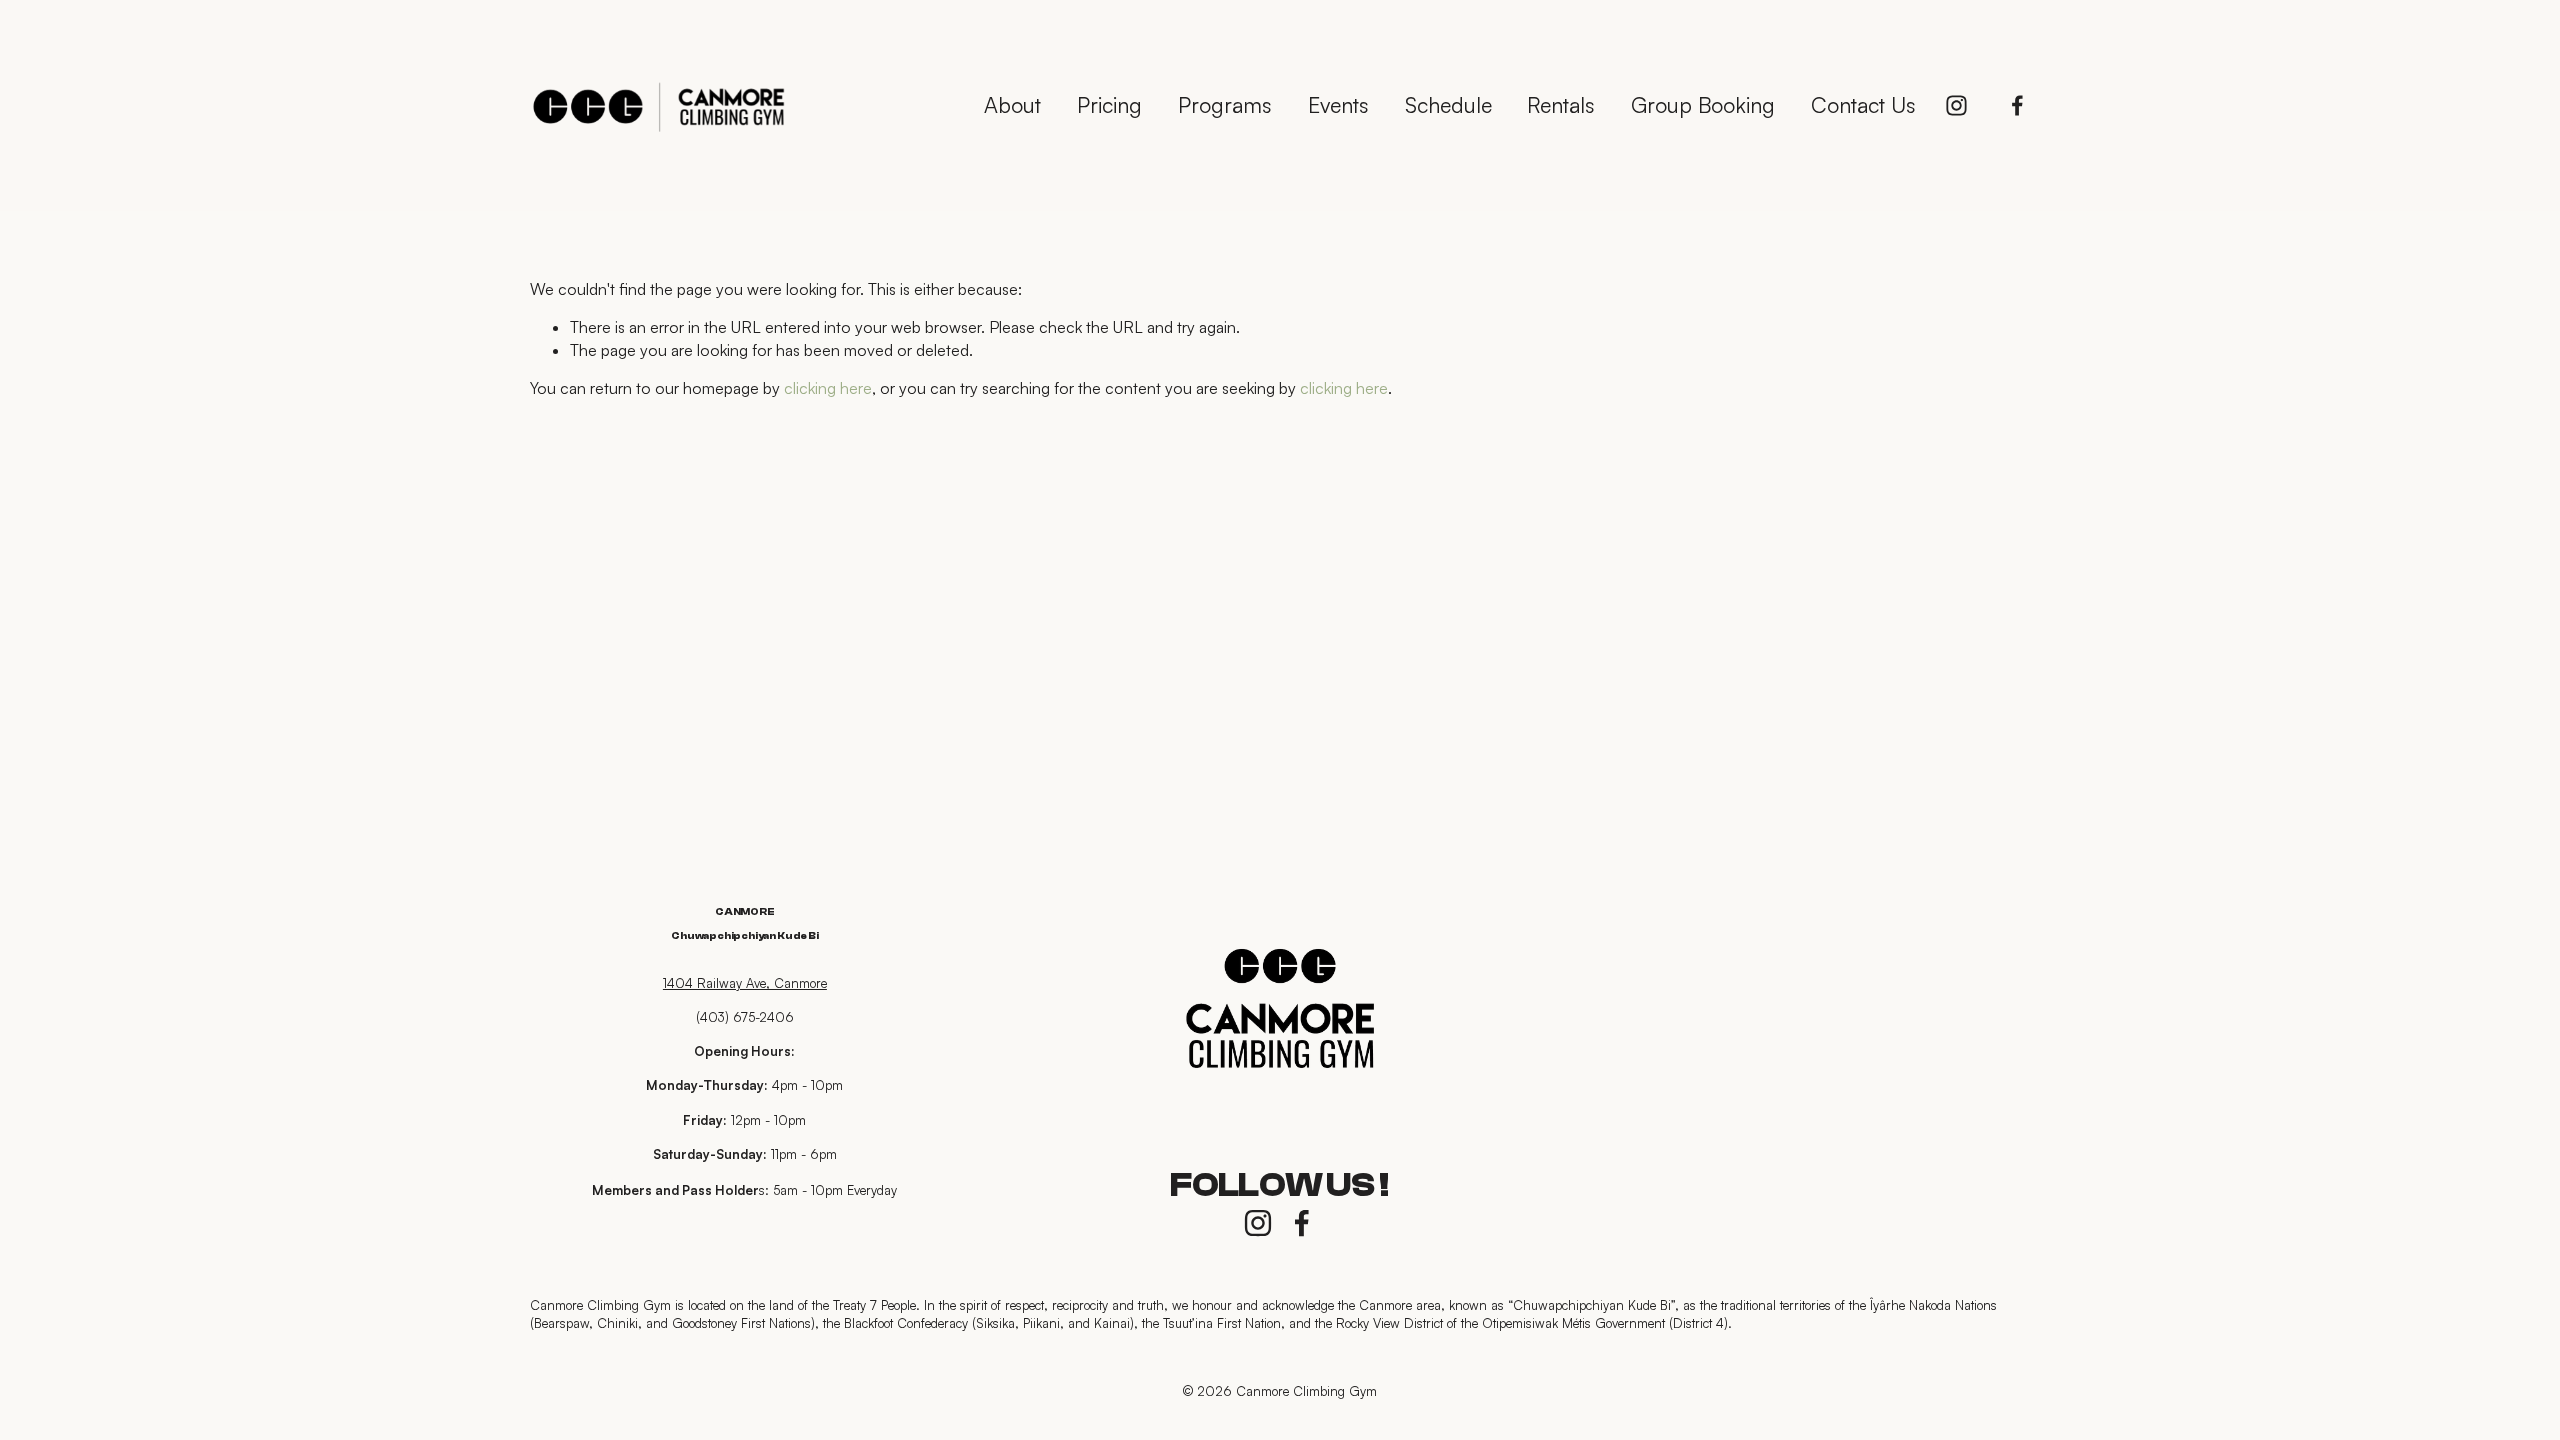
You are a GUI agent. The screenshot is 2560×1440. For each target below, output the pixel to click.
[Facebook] (2017, 105)
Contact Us (1863, 104)
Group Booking (1703, 104)
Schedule (1448, 104)
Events (1338, 104)
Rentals (1561, 104)
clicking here (828, 388)
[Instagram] (1956, 105)
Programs (1225, 104)
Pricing (1109, 104)
